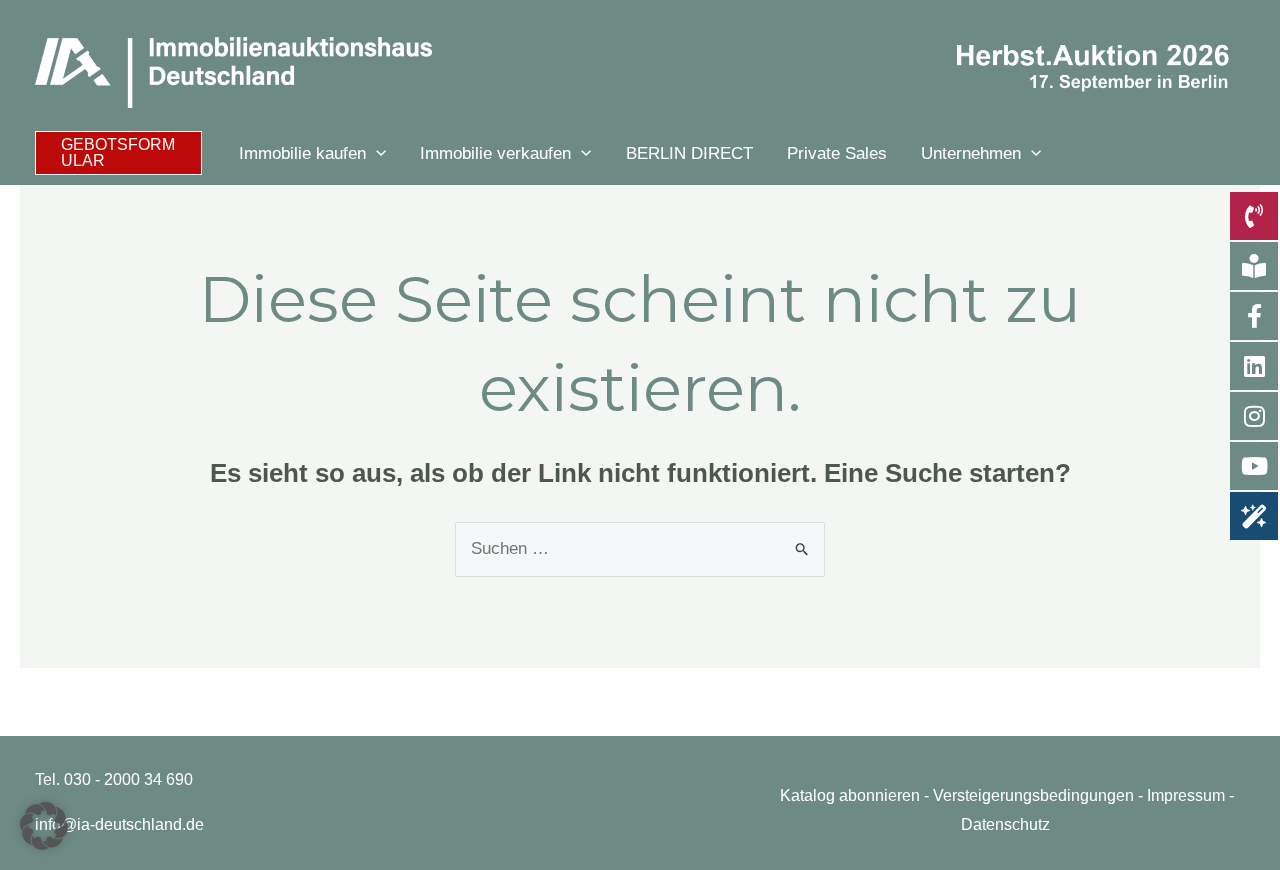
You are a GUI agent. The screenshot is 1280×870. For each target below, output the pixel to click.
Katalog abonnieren (850, 795)
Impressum (1186, 795)
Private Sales (837, 153)
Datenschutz (1005, 824)
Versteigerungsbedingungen (1033, 795)
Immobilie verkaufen (495, 153)
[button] (118, 153)
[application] (376, 153)
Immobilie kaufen (302, 153)
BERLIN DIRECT (689, 153)
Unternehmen (971, 153)
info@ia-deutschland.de (119, 824)
